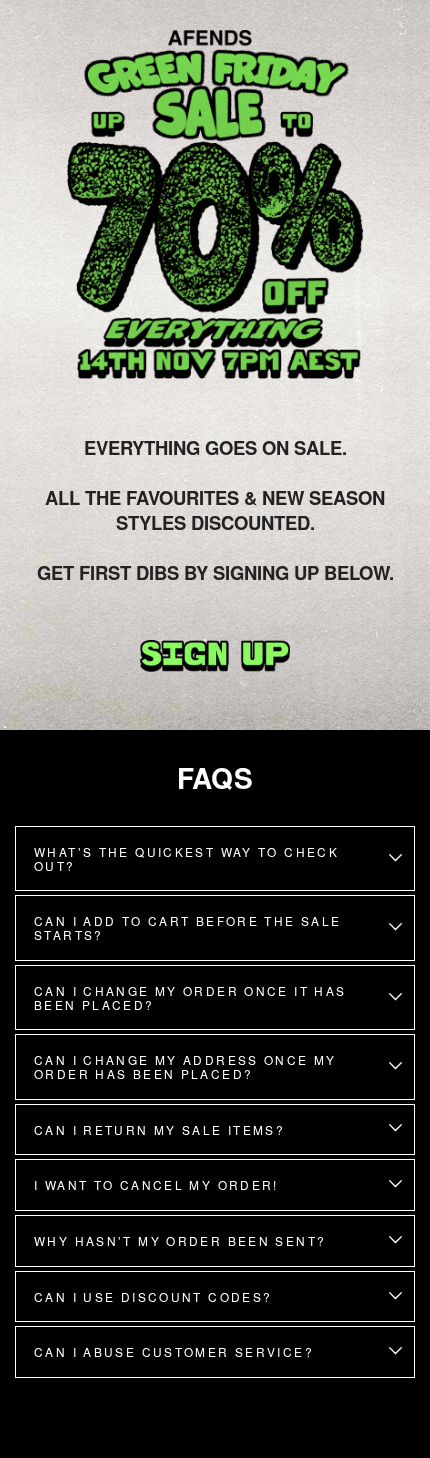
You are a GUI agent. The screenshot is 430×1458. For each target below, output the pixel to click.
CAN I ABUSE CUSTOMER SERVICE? (174, 1351)
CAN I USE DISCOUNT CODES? (153, 1296)
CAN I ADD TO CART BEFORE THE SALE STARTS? (188, 927)
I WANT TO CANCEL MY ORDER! (156, 1184)
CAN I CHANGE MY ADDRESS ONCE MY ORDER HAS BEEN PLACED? (185, 1066)
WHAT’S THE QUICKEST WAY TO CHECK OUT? (186, 858)
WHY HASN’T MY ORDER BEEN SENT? (180, 1240)
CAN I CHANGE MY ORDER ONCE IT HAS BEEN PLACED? (190, 997)
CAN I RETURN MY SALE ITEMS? (159, 1129)
